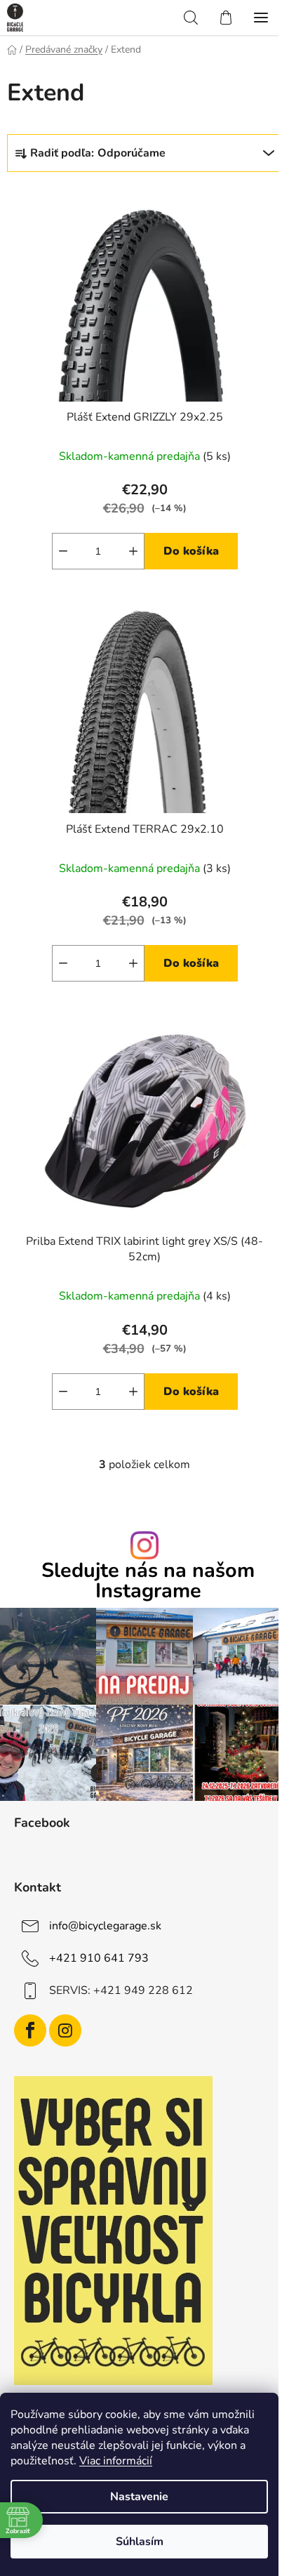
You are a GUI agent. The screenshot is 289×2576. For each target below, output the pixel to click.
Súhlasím (140, 2542)
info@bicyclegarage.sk (105, 1926)
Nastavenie (139, 2497)
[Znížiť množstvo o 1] (63, 551)
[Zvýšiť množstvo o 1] (133, 551)
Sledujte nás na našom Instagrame (148, 1581)
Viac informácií (116, 2461)
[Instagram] (65, 2030)
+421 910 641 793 (99, 1958)
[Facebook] (30, 2030)
